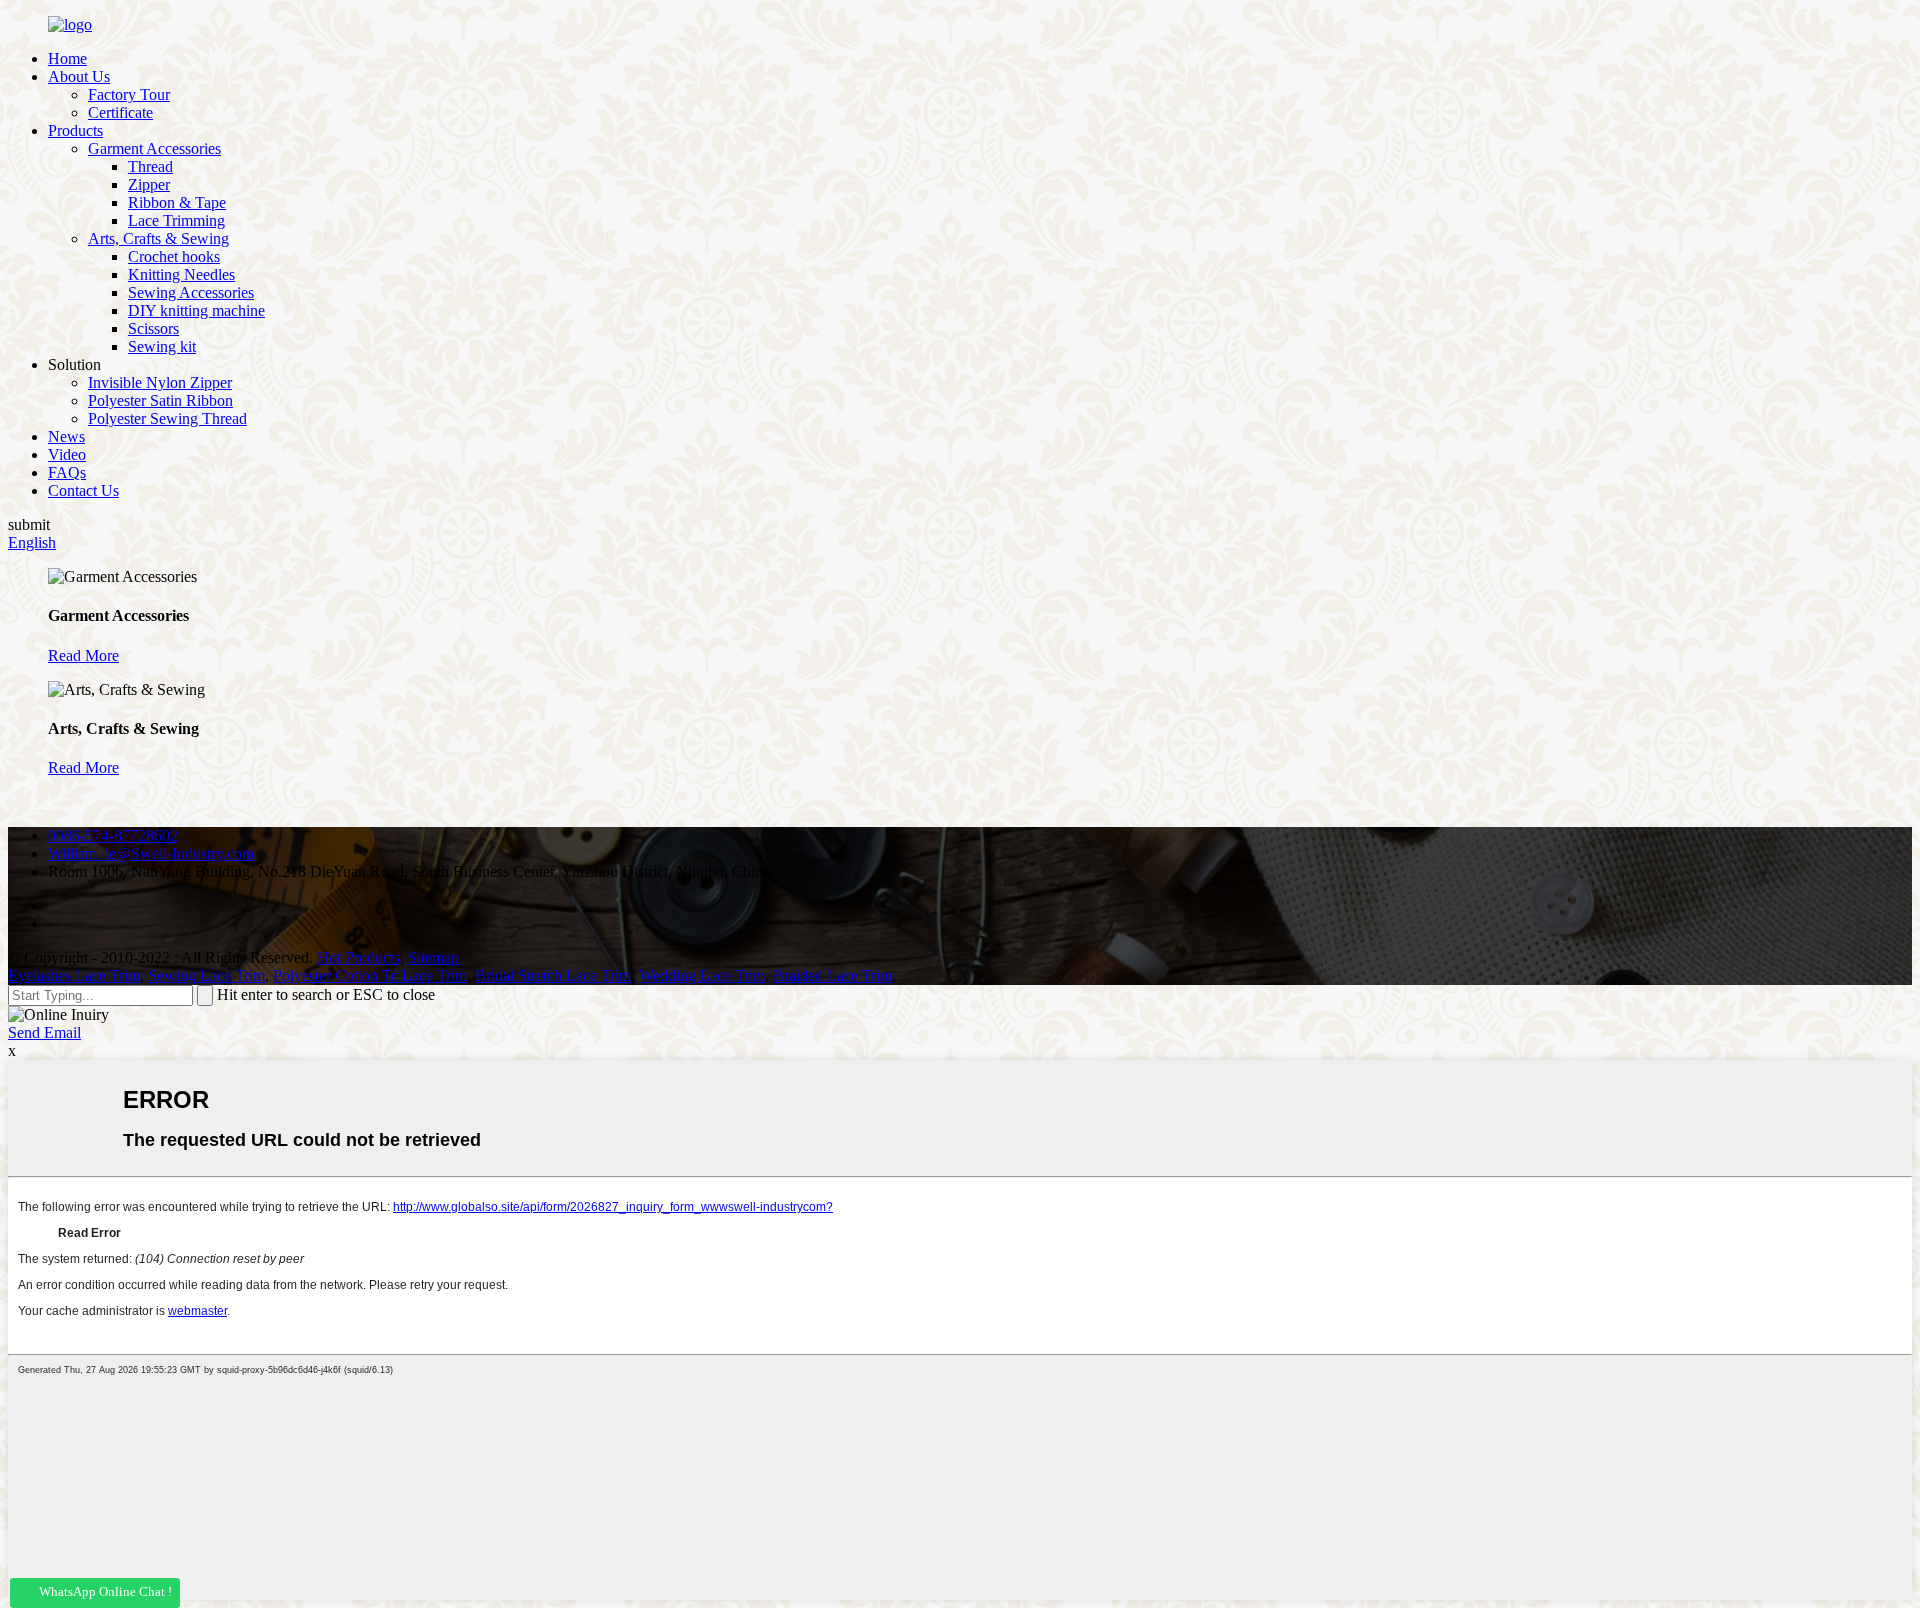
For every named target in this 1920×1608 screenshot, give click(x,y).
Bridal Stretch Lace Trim (553, 975)
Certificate (120, 112)
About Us (79, 76)
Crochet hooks (174, 256)
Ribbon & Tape (177, 202)
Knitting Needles (181, 274)
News (66, 436)
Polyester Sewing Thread (167, 418)
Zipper (149, 184)
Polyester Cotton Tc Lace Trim (370, 975)
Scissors (153, 328)
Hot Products (358, 957)
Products (75, 130)
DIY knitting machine (196, 310)
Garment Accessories (154, 148)
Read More (83, 655)
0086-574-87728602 (113, 835)
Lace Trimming (176, 220)
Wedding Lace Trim (702, 975)
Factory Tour (129, 94)
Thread (150, 166)
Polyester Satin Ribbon (160, 400)
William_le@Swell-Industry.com (151, 853)
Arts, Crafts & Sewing (158, 238)
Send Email (44, 1032)
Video (67, 454)
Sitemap (433, 957)
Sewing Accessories (191, 292)
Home (67, 58)
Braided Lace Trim (832, 975)
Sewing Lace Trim (206, 975)
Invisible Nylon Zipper (160, 382)
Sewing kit (162, 346)
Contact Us (83, 490)
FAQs (67, 472)
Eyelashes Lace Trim (74, 975)
